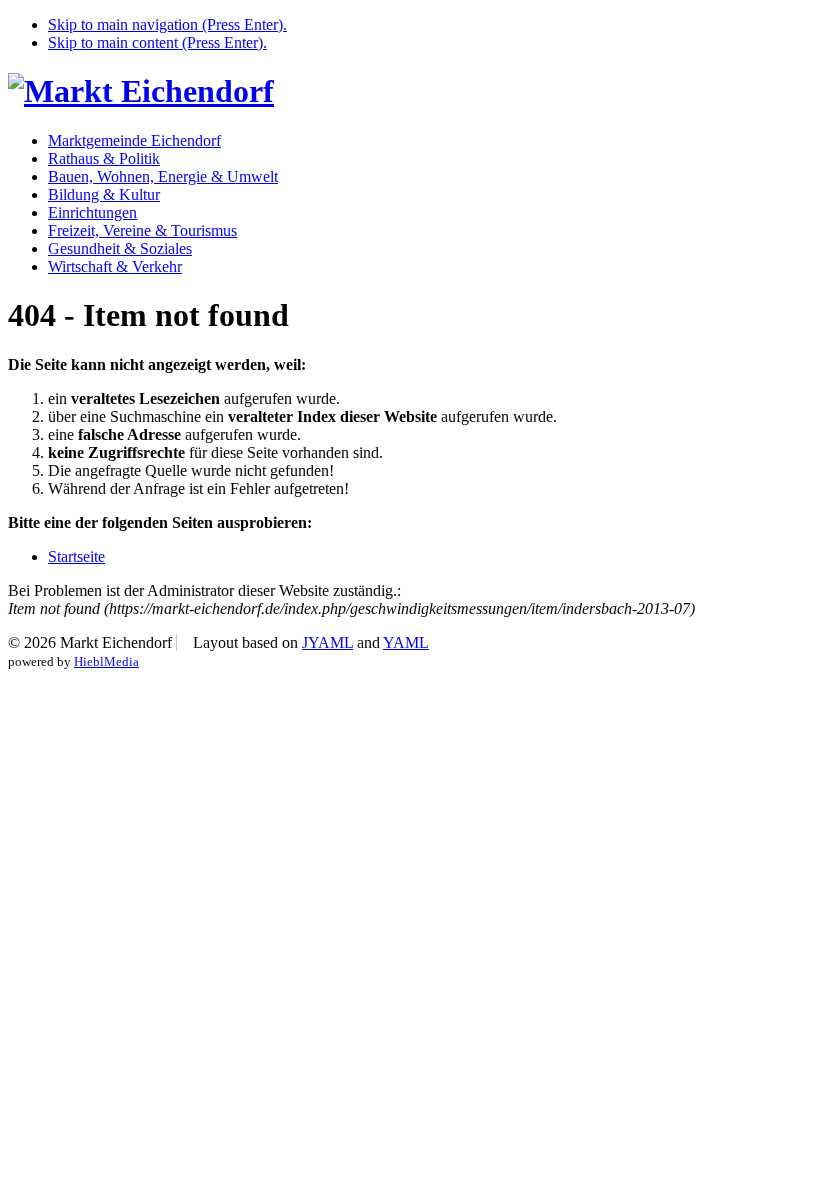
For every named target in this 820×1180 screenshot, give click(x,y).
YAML (406, 642)
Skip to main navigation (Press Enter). (167, 24)
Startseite (76, 556)
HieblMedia (106, 661)
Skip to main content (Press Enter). (157, 42)
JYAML (327, 642)
